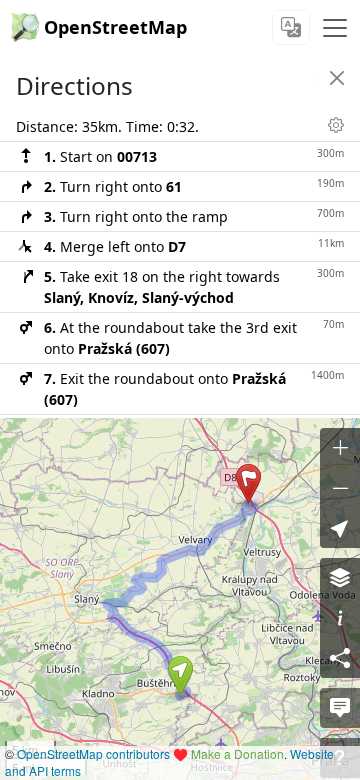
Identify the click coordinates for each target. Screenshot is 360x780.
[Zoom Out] (340, 488)
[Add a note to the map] (340, 708)
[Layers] (340, 578)
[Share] (340, 658)
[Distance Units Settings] (336, 125)
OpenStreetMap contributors (93, 753)
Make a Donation (237, 753)
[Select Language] (291, 27)
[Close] (337, 78)
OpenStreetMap (115, 27)
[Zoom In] (340, 448)
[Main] (335, 28)
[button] (180, 676)
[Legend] (340, 618)
